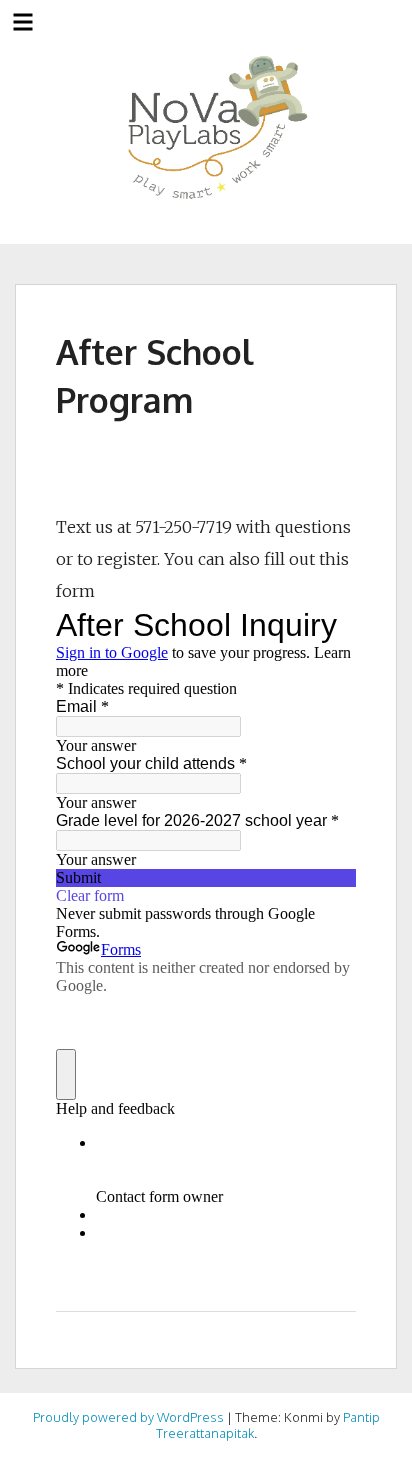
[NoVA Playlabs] (206, 129)
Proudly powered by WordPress (128, 1417)
